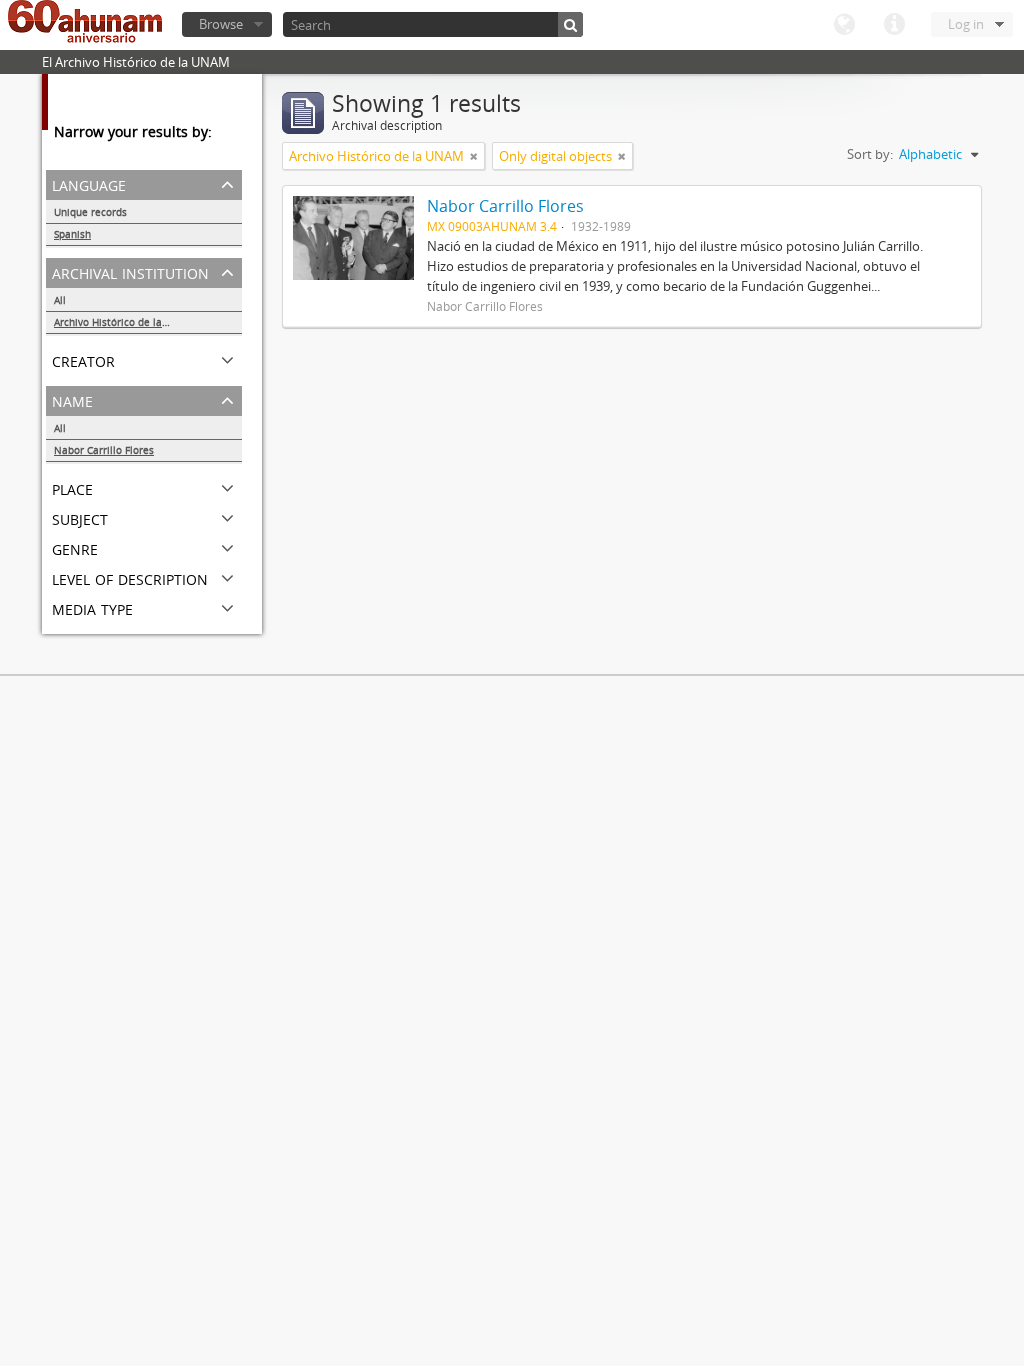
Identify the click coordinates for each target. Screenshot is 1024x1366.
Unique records (90, 212)
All (60, 300)
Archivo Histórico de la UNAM (124, 322)
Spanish (72, 234)
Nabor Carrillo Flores (104, 450)
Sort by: (870, 154)
